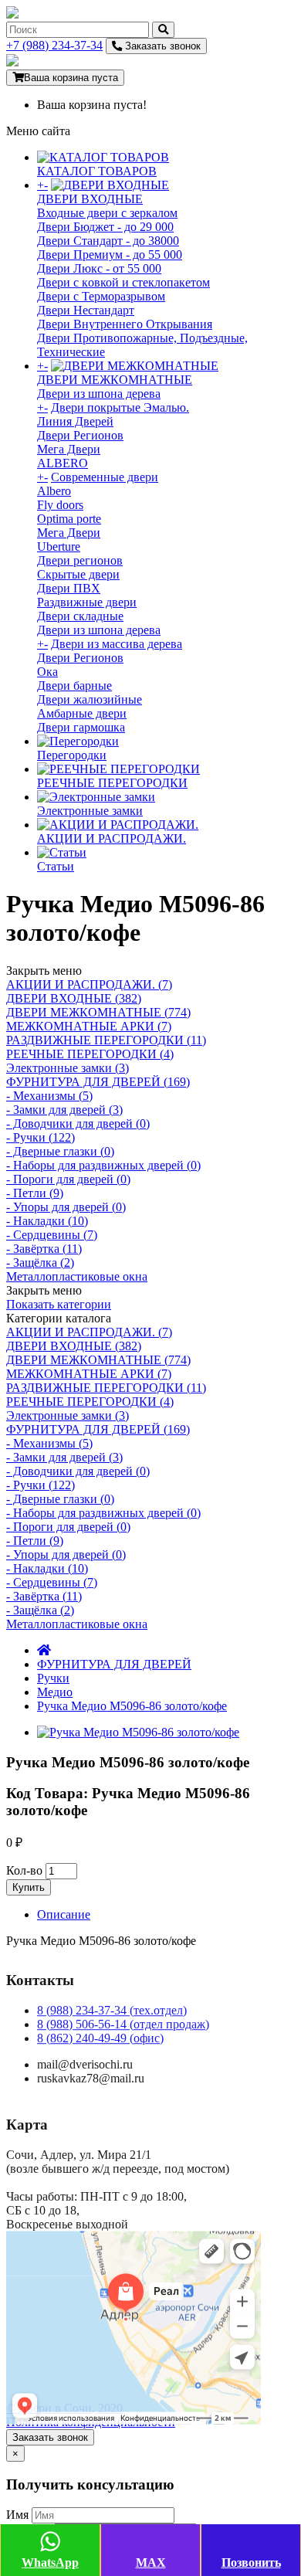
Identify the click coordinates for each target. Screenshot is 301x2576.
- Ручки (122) (41, 1137)
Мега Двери (69, 449)
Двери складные (80, 616)
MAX (151, 2562)
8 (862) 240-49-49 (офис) (100, 2038)
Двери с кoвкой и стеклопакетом (123, 282)
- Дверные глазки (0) (60, 1151)
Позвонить (251, 2562)
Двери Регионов (80, 435)
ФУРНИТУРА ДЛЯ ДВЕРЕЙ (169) (98, 1082)
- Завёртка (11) (44, 1249)
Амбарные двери (82, 713)
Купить (29, 1887)
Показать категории (59, 1304)
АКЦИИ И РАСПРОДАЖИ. (112, 838)
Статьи (56, 866)
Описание (64, 1914)
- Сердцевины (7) (52, 1235)
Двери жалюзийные (90, 699)
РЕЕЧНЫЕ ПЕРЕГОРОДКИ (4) (90, 1054)
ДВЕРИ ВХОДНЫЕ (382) (74, 998)
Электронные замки (90, 811)
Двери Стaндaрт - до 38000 (108, 241)
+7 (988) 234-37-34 (54, 45)
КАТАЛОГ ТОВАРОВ (97, 171)
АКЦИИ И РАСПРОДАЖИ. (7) (89, 984)
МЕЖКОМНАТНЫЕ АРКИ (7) (89, 1026)
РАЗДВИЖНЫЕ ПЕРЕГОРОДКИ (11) (106, 1040)
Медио (55, 1692)
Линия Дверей (75, 421)
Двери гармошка (81, 727)
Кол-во (24, 1870)
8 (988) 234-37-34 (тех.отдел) (112, 2010)
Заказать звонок (161, 46)
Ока (47, 672)
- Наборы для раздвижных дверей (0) (103, 1165)
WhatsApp (50, 2562)
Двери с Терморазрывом (101, 296)
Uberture (59, 546)
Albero (54, 491)
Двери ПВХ (69, 588)
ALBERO (63, 463)
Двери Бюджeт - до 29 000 (105, 227)
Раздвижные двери (87, 602)
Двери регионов (80, 560)
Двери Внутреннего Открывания (125, 324)
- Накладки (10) (47, 1221)
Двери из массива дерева (117, 644)
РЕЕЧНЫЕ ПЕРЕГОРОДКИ (112, 783)
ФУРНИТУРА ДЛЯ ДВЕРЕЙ (114, 1664)
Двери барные (74, 686)
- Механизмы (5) (49, 1096)
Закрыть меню (44, 971)
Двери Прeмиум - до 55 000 (110, 255)
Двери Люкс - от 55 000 (99, 268)
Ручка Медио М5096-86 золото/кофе (132, 1706)
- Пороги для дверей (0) (68, 1179)
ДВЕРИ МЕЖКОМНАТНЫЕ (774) (98, 1012)
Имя (17, 2515)
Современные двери (105, 477)
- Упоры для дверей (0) (66, 1207)
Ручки (53, 1678)
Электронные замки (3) (68, 1068)
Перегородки (72, 755)
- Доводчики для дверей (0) (78, 1123)
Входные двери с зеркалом (107, 213)
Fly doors (60, 505)
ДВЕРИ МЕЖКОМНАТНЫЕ (115, 380)
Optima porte (69, 519)
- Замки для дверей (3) (64, 1110)
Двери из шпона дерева (99, 394)
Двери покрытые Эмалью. (120, 407)
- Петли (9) (35, 1193)
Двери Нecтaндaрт (86, 310)
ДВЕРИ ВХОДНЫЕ (90, 199)
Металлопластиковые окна (77, 1276)
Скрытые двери (78, 574)
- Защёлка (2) (40, 1263)
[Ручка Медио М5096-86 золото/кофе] (138, 1732)
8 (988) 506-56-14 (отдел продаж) (123, 2024)
